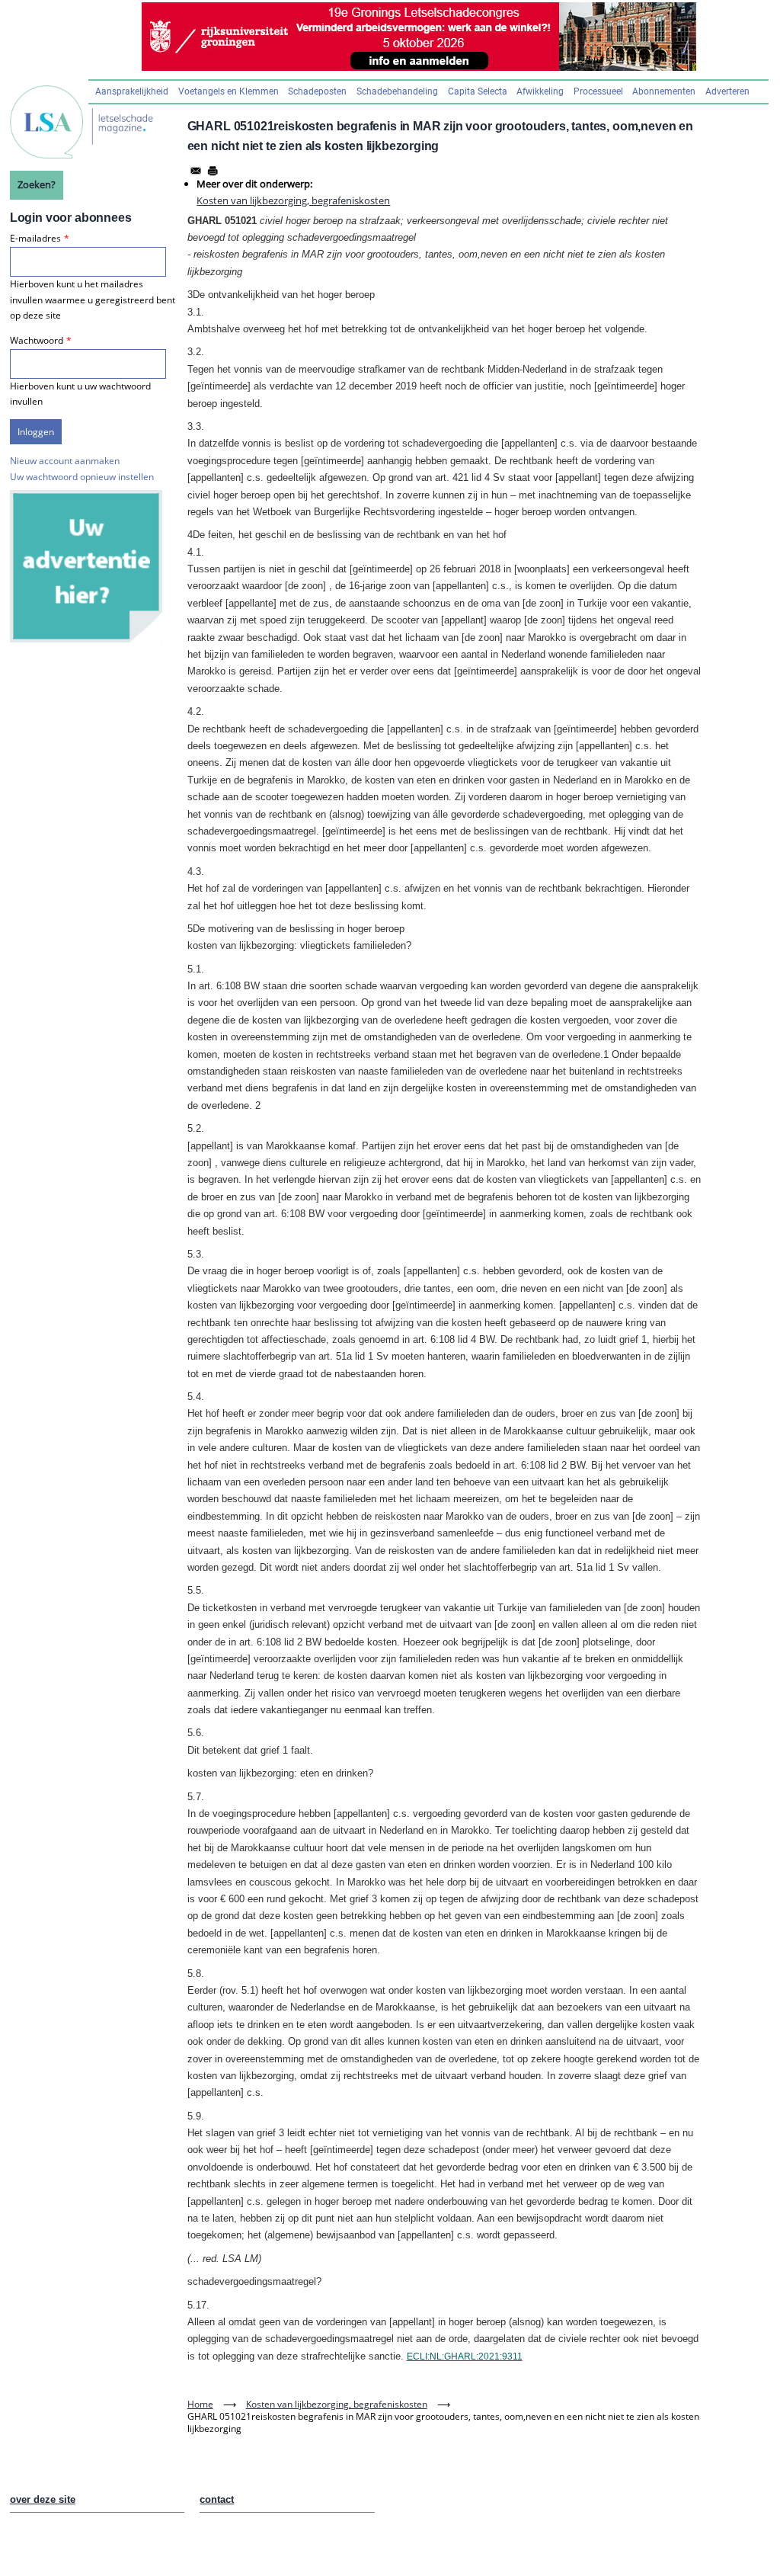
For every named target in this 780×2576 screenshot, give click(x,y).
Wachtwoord (37, 340)
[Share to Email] (196, 171)
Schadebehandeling (397, 91)
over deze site (43, 2499)
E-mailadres (35, 238)
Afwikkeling (540, 91)
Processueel (598, 91)
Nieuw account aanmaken (65, 461)
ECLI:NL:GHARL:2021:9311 (465, 2357)
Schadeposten (317, 91)
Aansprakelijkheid (132, 91)
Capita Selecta (478, 91)
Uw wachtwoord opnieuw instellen (82, 477)
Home (200, 2404)
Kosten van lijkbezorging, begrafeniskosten (293, 200)
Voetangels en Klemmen (229, 91)
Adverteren (727, 91)
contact (217, 2499)
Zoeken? (37, 184)
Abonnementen (664, 91)
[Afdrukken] (213, 171)
